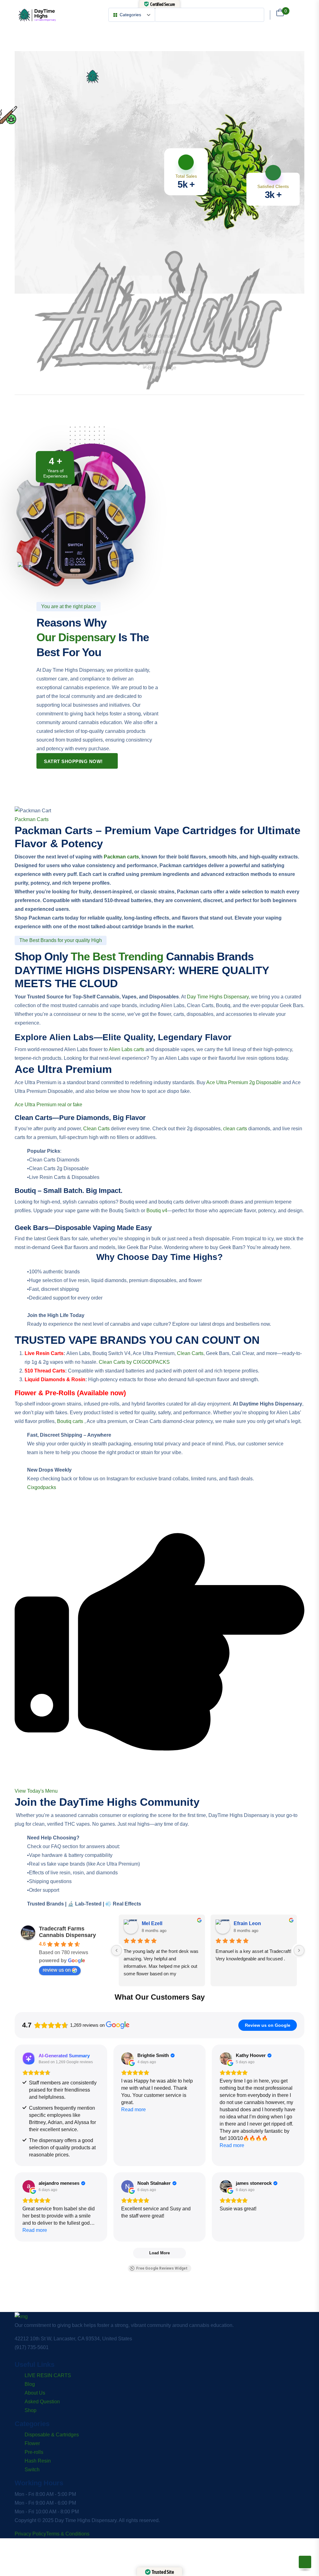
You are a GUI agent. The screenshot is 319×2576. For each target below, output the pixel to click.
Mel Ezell (152, 1923)
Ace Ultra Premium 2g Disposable (244, 1082)
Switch (32, 2470)
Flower (32, 2443)
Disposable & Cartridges (52, 2435)
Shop (31, 2410)
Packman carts (121, 857)
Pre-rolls (34, 2452)
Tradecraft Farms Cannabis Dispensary (67, 1932)
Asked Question (42, 2402)
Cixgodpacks (42, 1487)
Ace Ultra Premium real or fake (49, 1105)
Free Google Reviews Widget (162, 2268)
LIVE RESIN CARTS (48, 2375)
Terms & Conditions (68, 2534)
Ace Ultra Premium (63, 1069)
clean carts (235, 1129)
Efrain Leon (247, 1923)
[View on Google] (127, 2059)
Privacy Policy (30, 2534)
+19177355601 (21, 272)
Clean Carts (96, 1129)
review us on (57, 1970)
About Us (35, 2393)
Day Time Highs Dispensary (218, 997)
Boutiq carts (70, 1421)
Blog (30, 2384)
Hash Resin (38, 2461)
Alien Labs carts (126, 1049)
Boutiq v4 (157, 1211)
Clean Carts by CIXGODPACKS (134, 1362)
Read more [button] (133, 2110)
